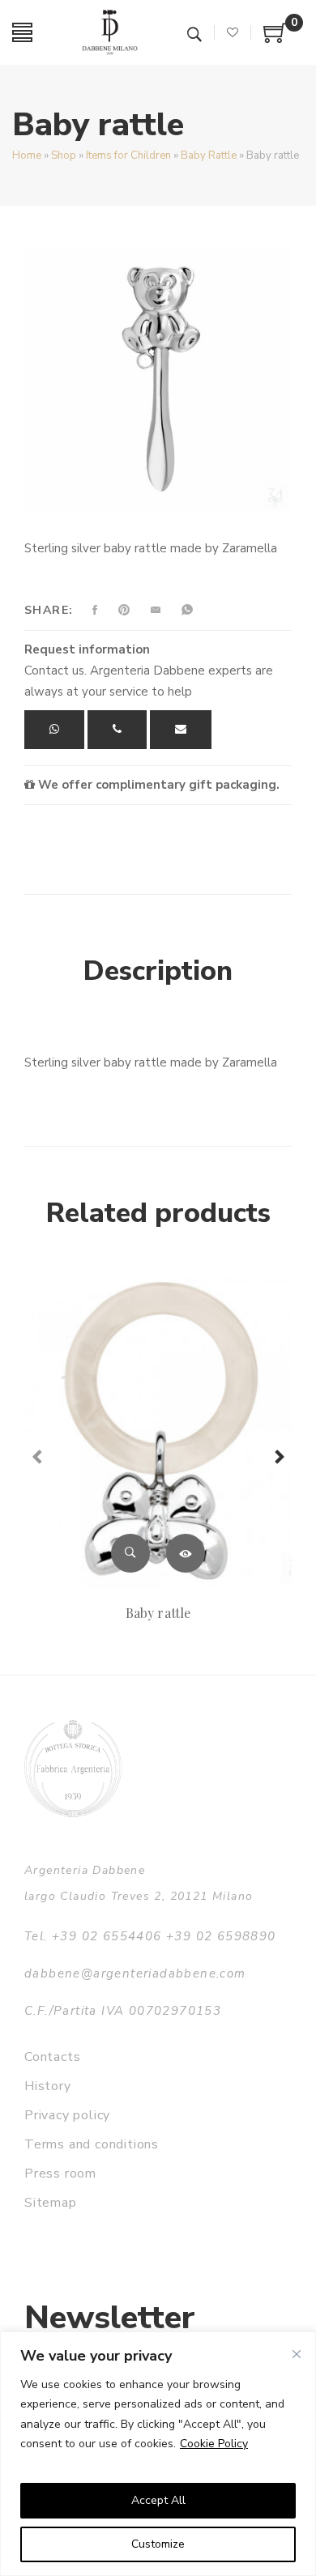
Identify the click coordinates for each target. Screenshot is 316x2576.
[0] (275, 39)
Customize (158, 2544)
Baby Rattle (209, 155)
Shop (64, 155)
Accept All (158, 2500)
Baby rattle (158, 1613)
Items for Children (128, 155)
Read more (186, 1553)
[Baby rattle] (158, 1431)
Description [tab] (158, 971)
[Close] (297, 2354)
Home (27, 155)
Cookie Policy (214, 2444)
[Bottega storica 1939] (73, 1768)
